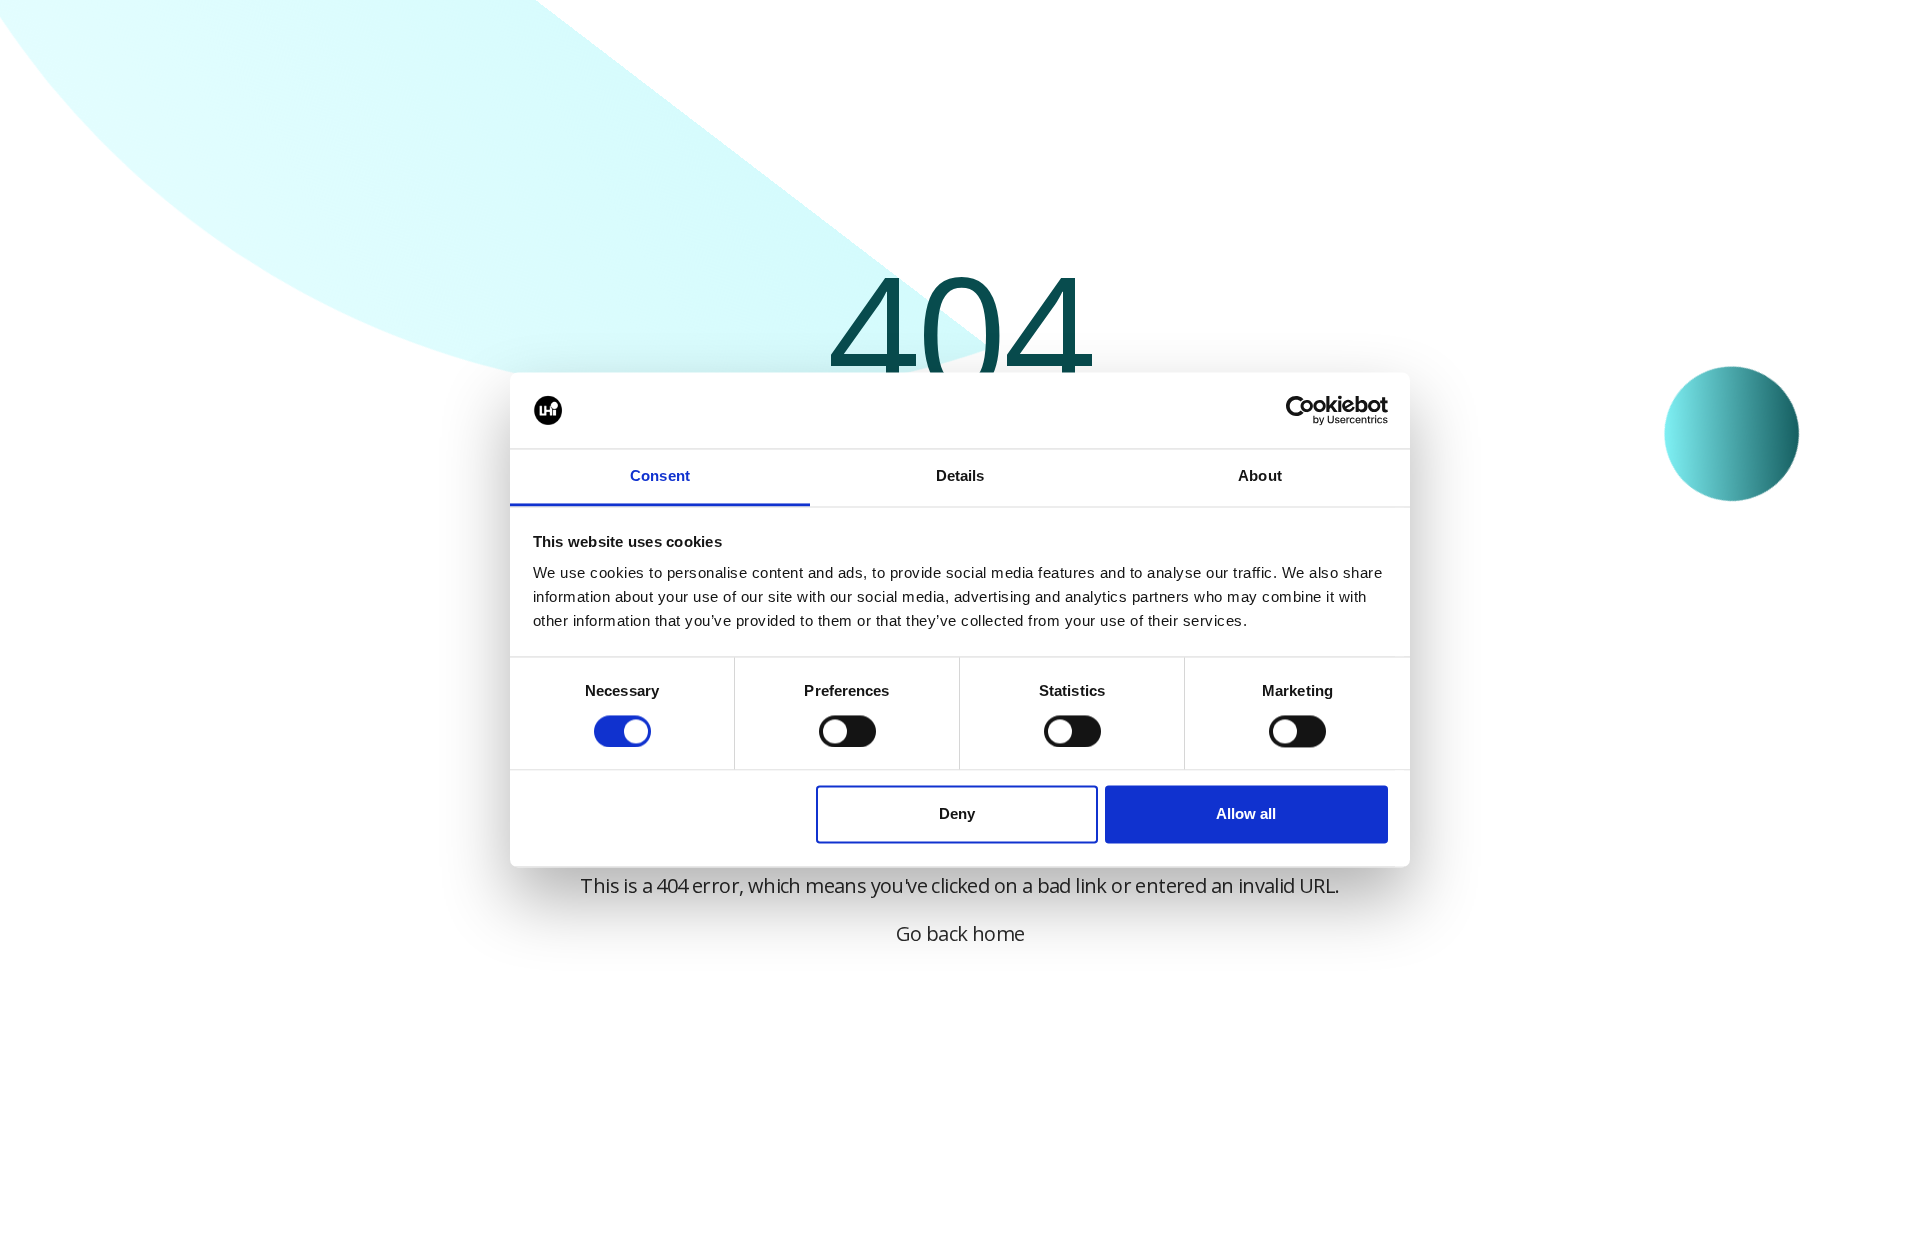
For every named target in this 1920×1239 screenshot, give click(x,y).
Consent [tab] (660, 476)
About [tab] (1260, 476)
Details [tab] (960, 476)
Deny (957, 814)
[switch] (847, 731)
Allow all (1246, 814)
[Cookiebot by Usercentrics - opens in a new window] (1300, 410)
